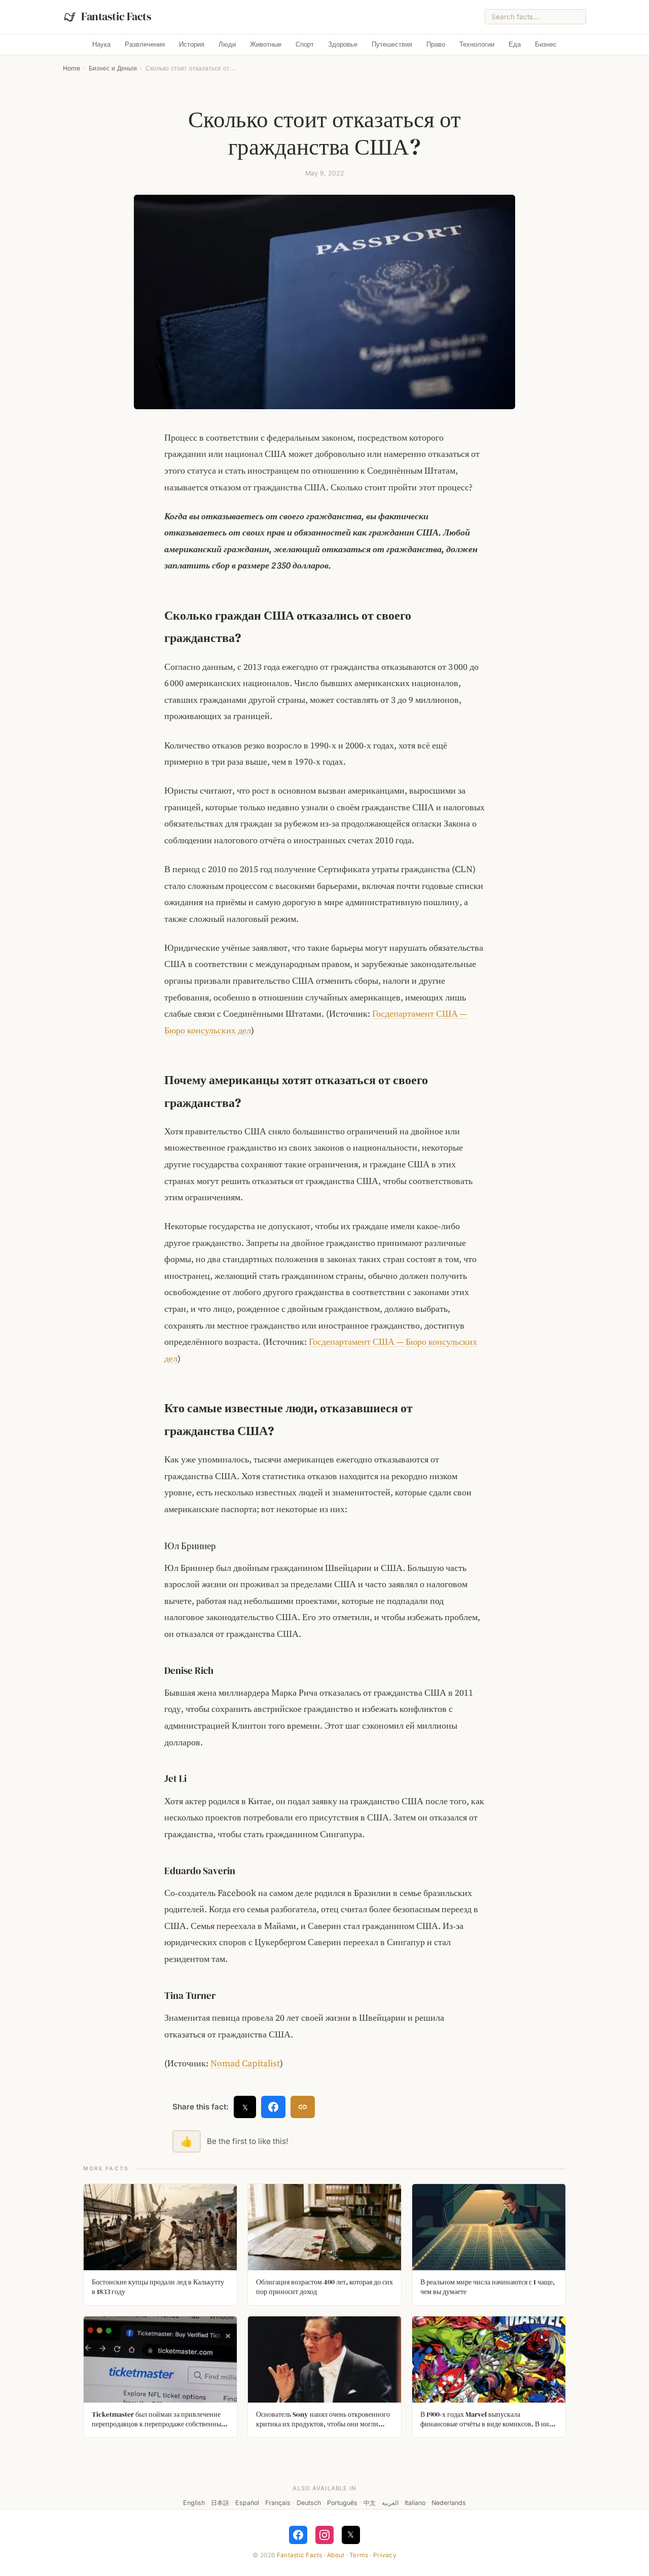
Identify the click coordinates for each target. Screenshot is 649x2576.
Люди (227, 44)
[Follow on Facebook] (298, 2535)
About (336, 2555)
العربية (390, 2503)
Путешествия (392, 44)
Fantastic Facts (300, 2555)
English (194, 2503)
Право (436, 44)
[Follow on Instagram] (324, 2535)
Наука (101, 44)
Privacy (385, 2555)
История (192, 44)
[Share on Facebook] (273, 2107)
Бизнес (546, 44)
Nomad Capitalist (245, 2063)
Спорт (305, 44)
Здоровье (343, 44)
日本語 (220, 2503)
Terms (359, 2555)
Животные (266, 44)
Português (342, 2503)
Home (71, 68)
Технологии (477, 44)
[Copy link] (303, 2107)
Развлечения (145, 44)
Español (247, 2503)
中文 (370, 2503)
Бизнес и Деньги (113, 68)
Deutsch (309, 2503)
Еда (515, 44)
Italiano (415, 2503)
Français (278, 2503)
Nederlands (449, 2503)
